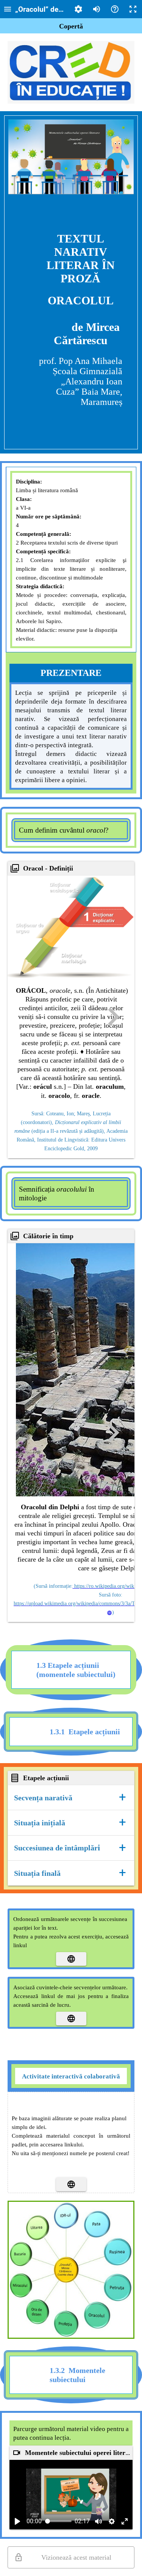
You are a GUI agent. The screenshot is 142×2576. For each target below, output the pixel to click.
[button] (71, 1797)
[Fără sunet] (98, 2521)
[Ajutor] (115, 9)
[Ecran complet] (133, 9)
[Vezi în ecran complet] (125, 2521)
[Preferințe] (78, 9)
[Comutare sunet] (97, 9)
